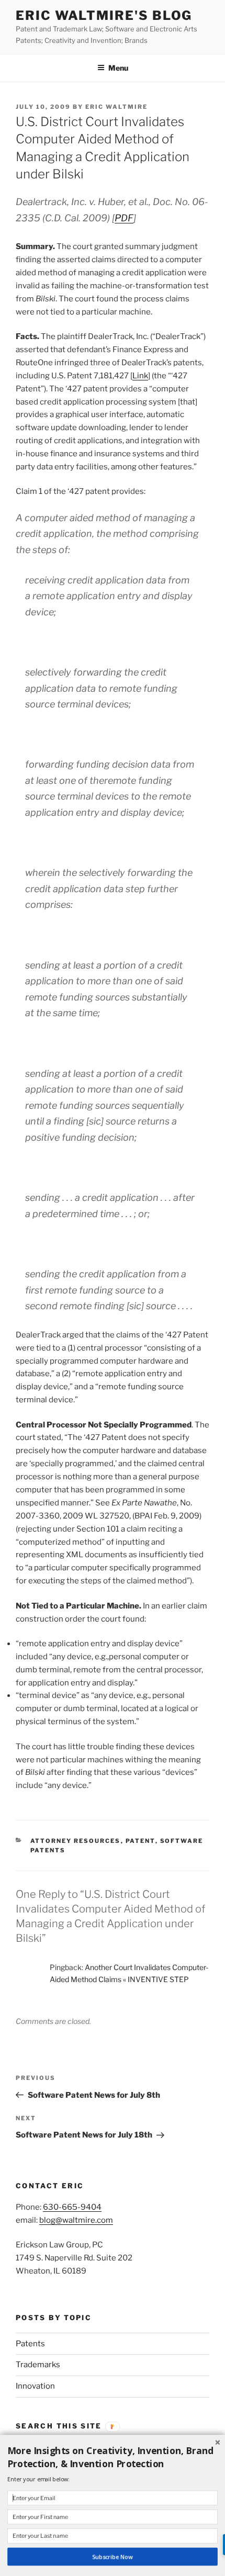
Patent (140, 1841)
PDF (124, 218)
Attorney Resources (76, 1841)
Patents (30, 2344)
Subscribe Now (112, 2557)
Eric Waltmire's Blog (104, 15)
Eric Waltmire (116, 107)
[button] (113, 2457)
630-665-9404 (72, 2207)
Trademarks (38, 2365)
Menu (118, 68)
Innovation (35, 2386)
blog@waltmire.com (76, 2220)
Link (140, 376)
